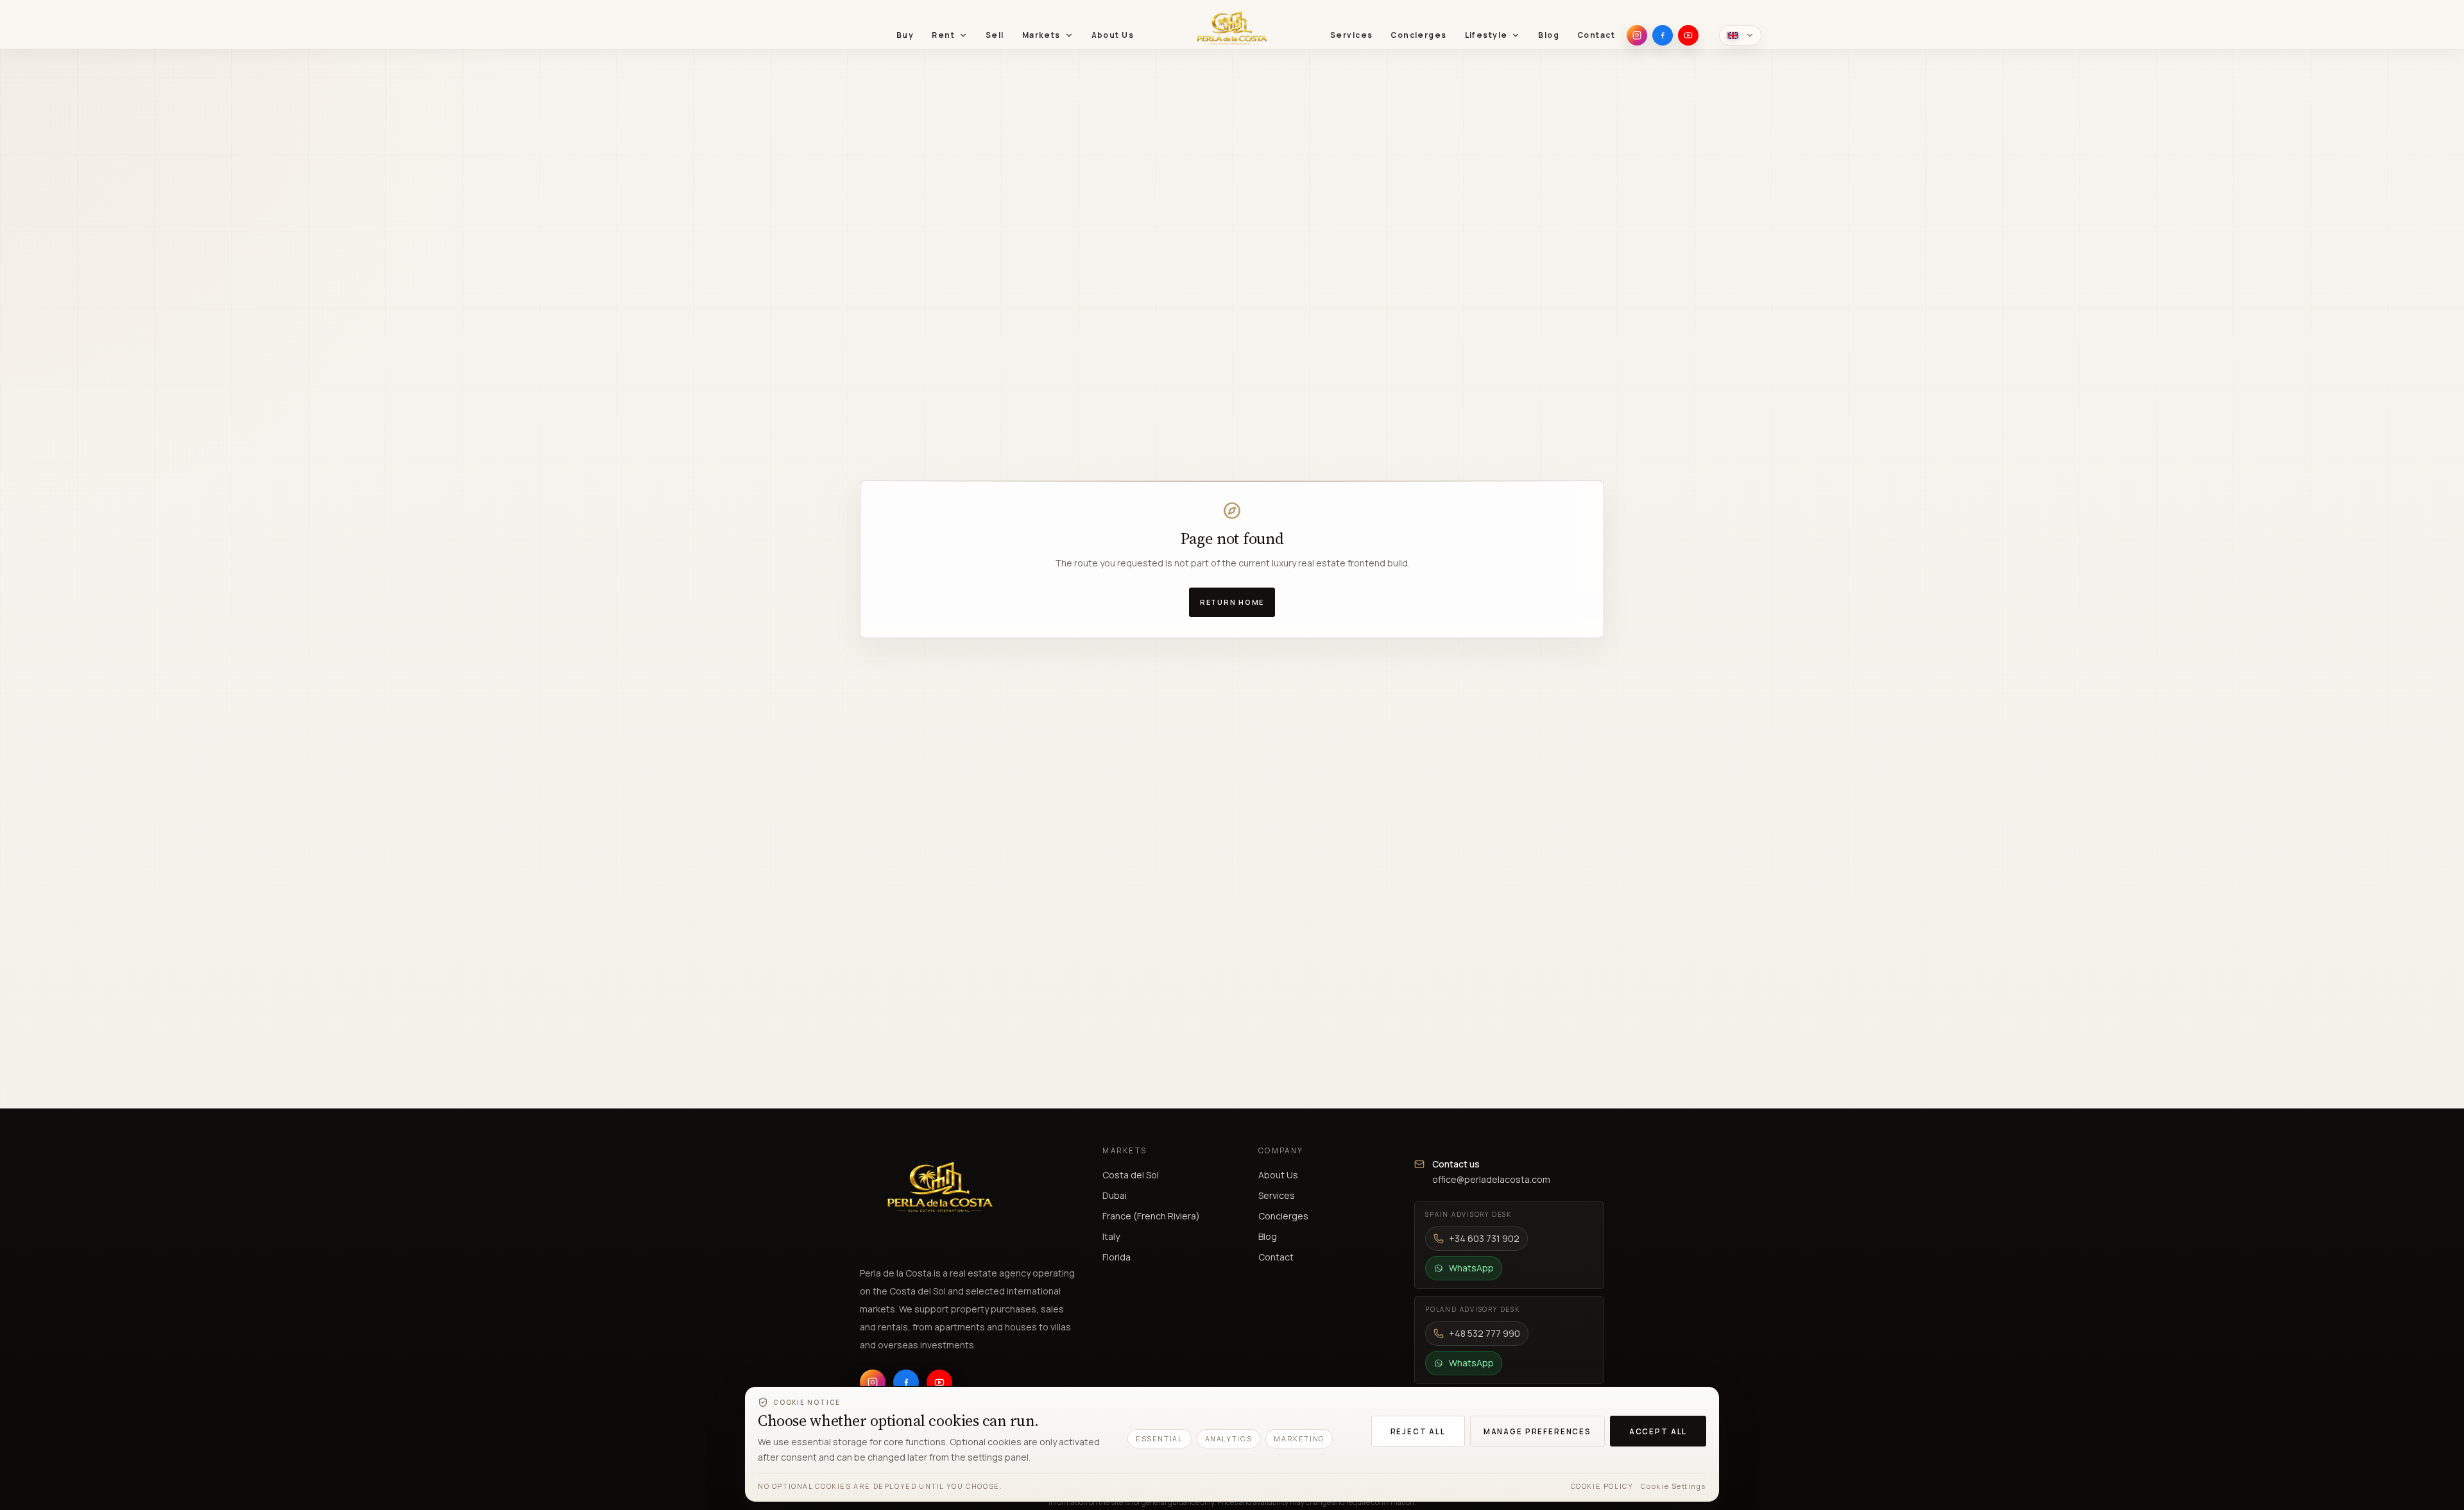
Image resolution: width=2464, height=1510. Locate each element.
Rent (943, 35)
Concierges (1418, 35)
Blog (1549, 35)
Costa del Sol (1131, 1175)
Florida (1116, 1257)
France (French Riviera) (1151, 1216)
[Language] (1740, 35)
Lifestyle (1486, 35)
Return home (1232, 602)
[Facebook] (1663, 35)
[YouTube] (1688, 35)
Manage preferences (1537, 1431)
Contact (1596, 35)
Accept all (1658, 1431)
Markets (1041, 35)
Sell (995, 35)
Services (1351, 35)
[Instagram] (1637, 35)
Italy (1111, 1236)
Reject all (1418, 1431)
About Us (1113, 35)
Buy (905, 35)
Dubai (1115, 1195)
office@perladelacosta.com (1491, 1179)
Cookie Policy (1602, 1486)
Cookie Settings (1673, 1486)
